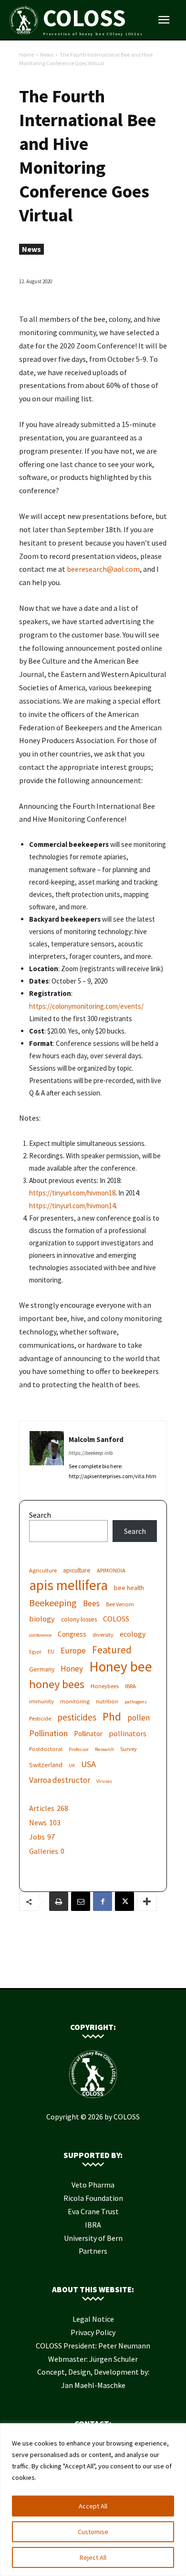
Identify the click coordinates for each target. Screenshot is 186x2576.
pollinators (128, 1733)
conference (40, 1635)
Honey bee (121, 1666)
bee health (129, 1588)
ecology (133, 1634)
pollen (139, 1718)
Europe (73, 1651)
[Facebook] (103, 1901)
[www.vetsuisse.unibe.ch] (107, 1973)
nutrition (107, 1701)
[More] (147, 1901)
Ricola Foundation (93, 2198)
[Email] (81, 1901)
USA (88, 1764)
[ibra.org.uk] (122, 1973)
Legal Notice (93, 2319)
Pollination (48, 1733)
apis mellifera (68, 1585)
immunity (41, 1701)
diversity (103, 1635)
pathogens (136, 1702)
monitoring (75, 1701)
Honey (72, 1669)
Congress (72, 1634)
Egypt (35, 1652)
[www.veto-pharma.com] (93, 1973)
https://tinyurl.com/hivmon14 (72, 1206)
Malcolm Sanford (96, 1439)
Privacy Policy (93, 2332)
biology (42, 1619)
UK (72, 1765)
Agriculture (43, 1570)
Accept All (93, 2506)
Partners (93, 2251)
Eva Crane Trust (93, 2211)
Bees (91, 1604)
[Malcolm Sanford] (47, 1457)
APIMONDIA (111, 1570)
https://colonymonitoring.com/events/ (86, 1006)
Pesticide (40, 1718)
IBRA (130, 1686)
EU (51, 1651)
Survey (129, 1749)
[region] (93, 2500)
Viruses (104, 1781)
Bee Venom (120, 1604)
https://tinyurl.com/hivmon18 (72, 1193)
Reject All (93, 2557)
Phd (112, 1716)
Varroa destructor (60, 1780)
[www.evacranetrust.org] (79, 1973)
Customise (93, 2532)
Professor (79, 1749)
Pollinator (88, 1734)
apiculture (77, 1570)
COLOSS (116, 1619)
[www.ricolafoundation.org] (64, 1973)
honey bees (57, 1684)
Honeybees (105, 1686)
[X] (124, 1901)
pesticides (77, 1717)
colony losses (79, 1619)
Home (26, 55)
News (47, 55)
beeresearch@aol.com (103, 569)
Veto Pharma (93, 2185)
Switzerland (46, 1765)
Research (104, 1749)
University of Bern (93, 2238)
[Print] (59, 1901)
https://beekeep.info (91, 1453)
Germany (42, 1669)
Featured (112, 1650)
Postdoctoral (46, 1749)
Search (40, 1515)
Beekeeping (53, 1603)
